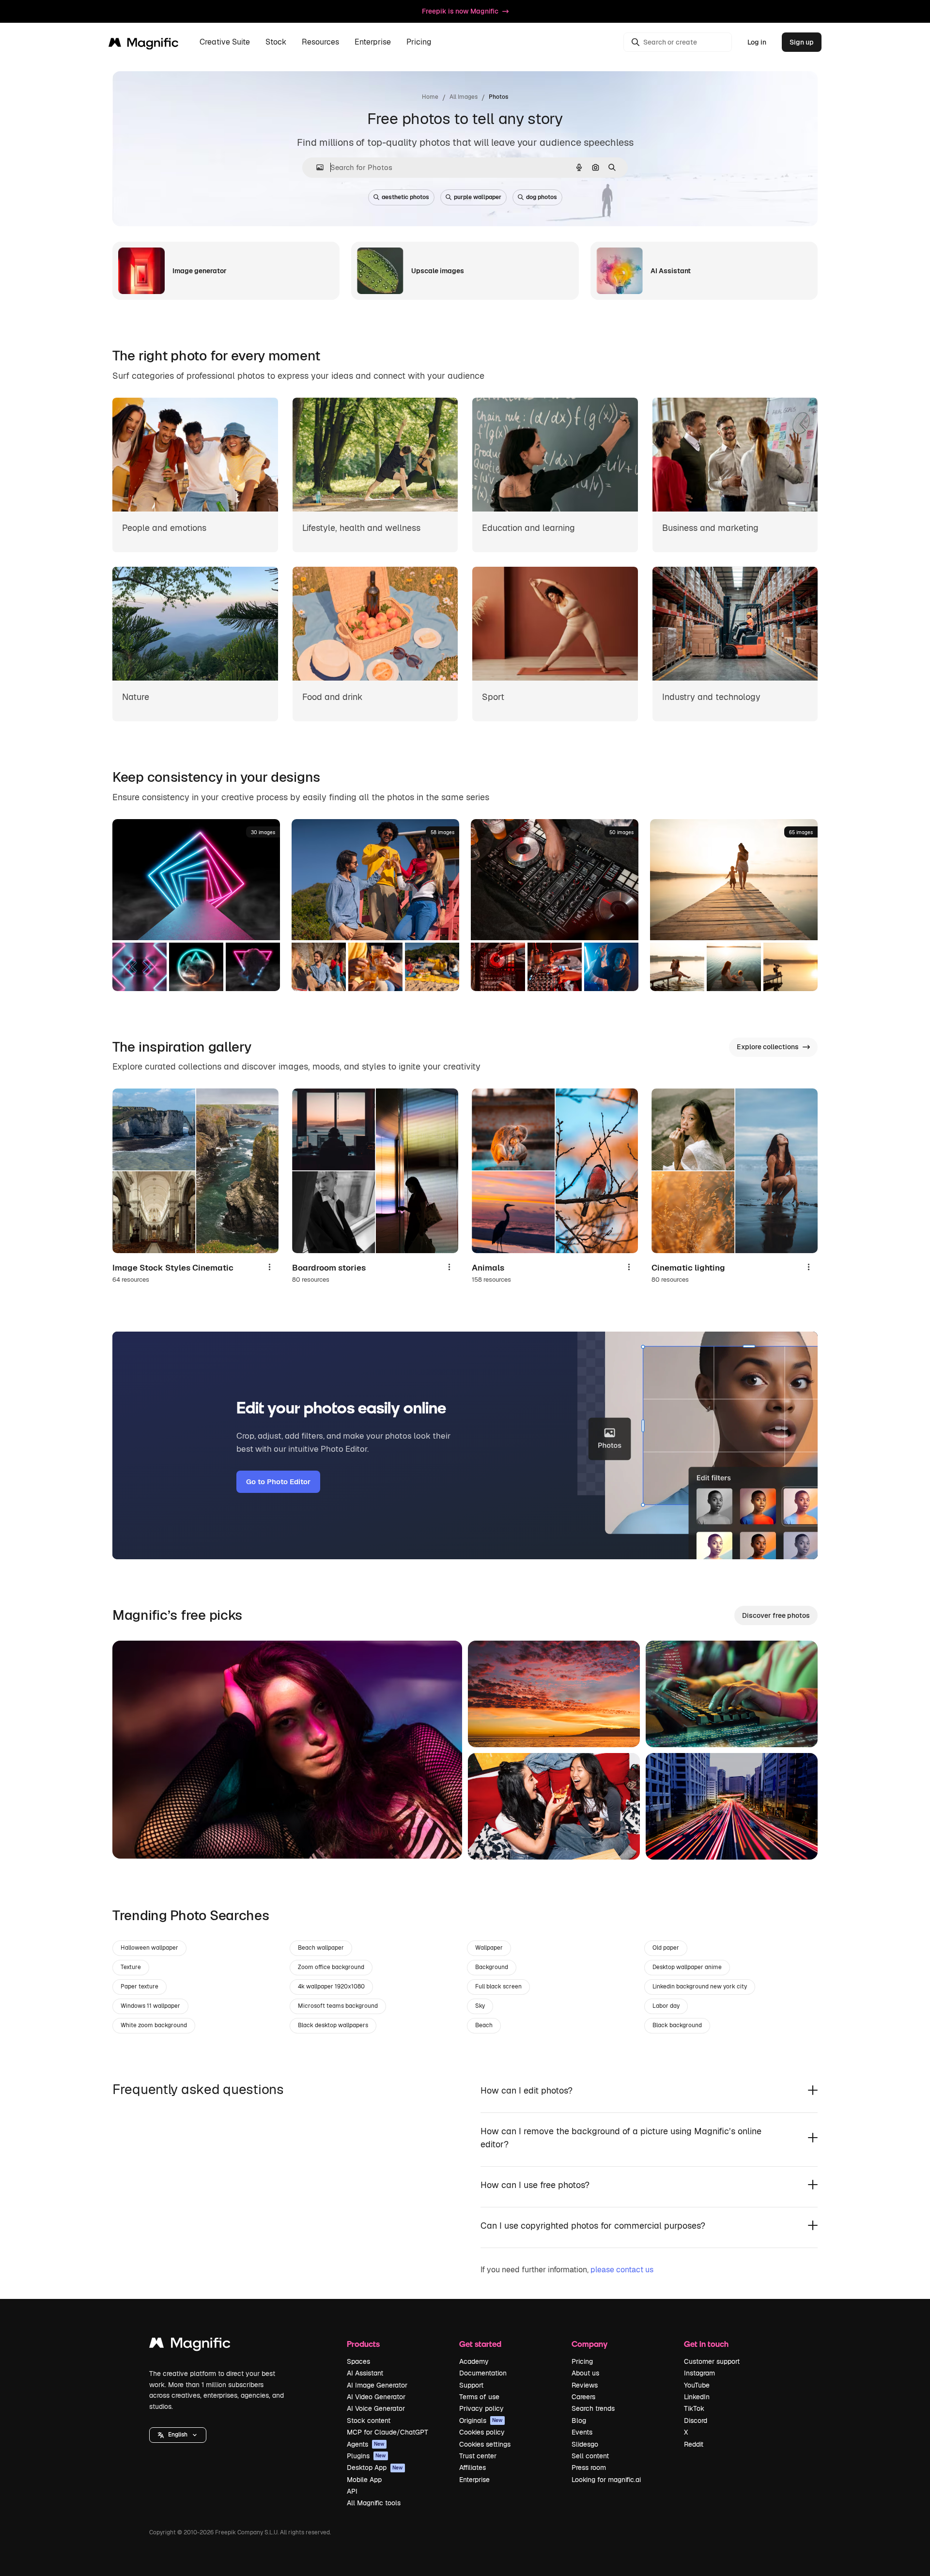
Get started (480, 2344)
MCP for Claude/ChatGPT (387, 2432)
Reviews (585, 2385)
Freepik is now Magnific (460, 11)
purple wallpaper (478, 197)
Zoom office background (331, 1967)
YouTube (697, 2385)
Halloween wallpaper (149, 1948)
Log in (757, 42)
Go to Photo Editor (278, 1482)
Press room (589, 2467)
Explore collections (768, 1047)
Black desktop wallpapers (333, 2025)
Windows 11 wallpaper (150, 2006)
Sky (480, 2006)
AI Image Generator (377, 2385)
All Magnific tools (374, 2503)
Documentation (483, 2373)
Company (589, 2344)
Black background (677, 2025)
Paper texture (139, 1986)
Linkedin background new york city (700, 1986)
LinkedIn (697, 2397)
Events (582, 2432)
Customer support (712, 2361)
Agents (366, 2444)
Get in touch (706, 2344)
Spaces (358, 2361)
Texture (131, 1967)
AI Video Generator (376, 2397)
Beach (484, 2025)
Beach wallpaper (321, 1948)
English (178, 2435)
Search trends (593, 2408)
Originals (481, 2421)
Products (363, 2344)
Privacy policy (481, 2408)
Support (471, 2385)
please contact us (622, 2270)
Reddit (694, 2444)
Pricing (419, 42)
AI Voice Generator (376, 2408)
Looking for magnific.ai (606, 2480)
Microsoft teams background (338, 2006)
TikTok (694, 2408)
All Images (464, 97)
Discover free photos (776, 1615)
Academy (474, 2361)
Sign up (802, 42)
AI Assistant (365, 2373)
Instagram (699, 2373)
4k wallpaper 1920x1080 (331, 1986)
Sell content (590, 2456)
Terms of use (479, 2397)
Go (134, 1839)
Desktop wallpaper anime (687, 1967)
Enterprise (474, 2480)
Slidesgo (585, 2444)
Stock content (369, 2421)
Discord (696, 2421)
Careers (583, 2397)
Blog (579, 2421)
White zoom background (154, 2025)
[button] (178, 2435)
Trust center (478, 2456)
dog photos (542, 197)
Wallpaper (489, 1948)
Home (430, 97)
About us (585, 2373)
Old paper (666, 1948)
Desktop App (375, 2467)
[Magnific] (190, 2345)
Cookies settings (485, 2444)
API (352, 2491)
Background (492, 1967)
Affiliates (473, 2467)
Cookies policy (482, 2432)
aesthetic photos (405, 197)
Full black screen (498, 1986)
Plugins (366, 2456)
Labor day (666, 2006)
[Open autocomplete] (316, 167)
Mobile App (364, 2480)
